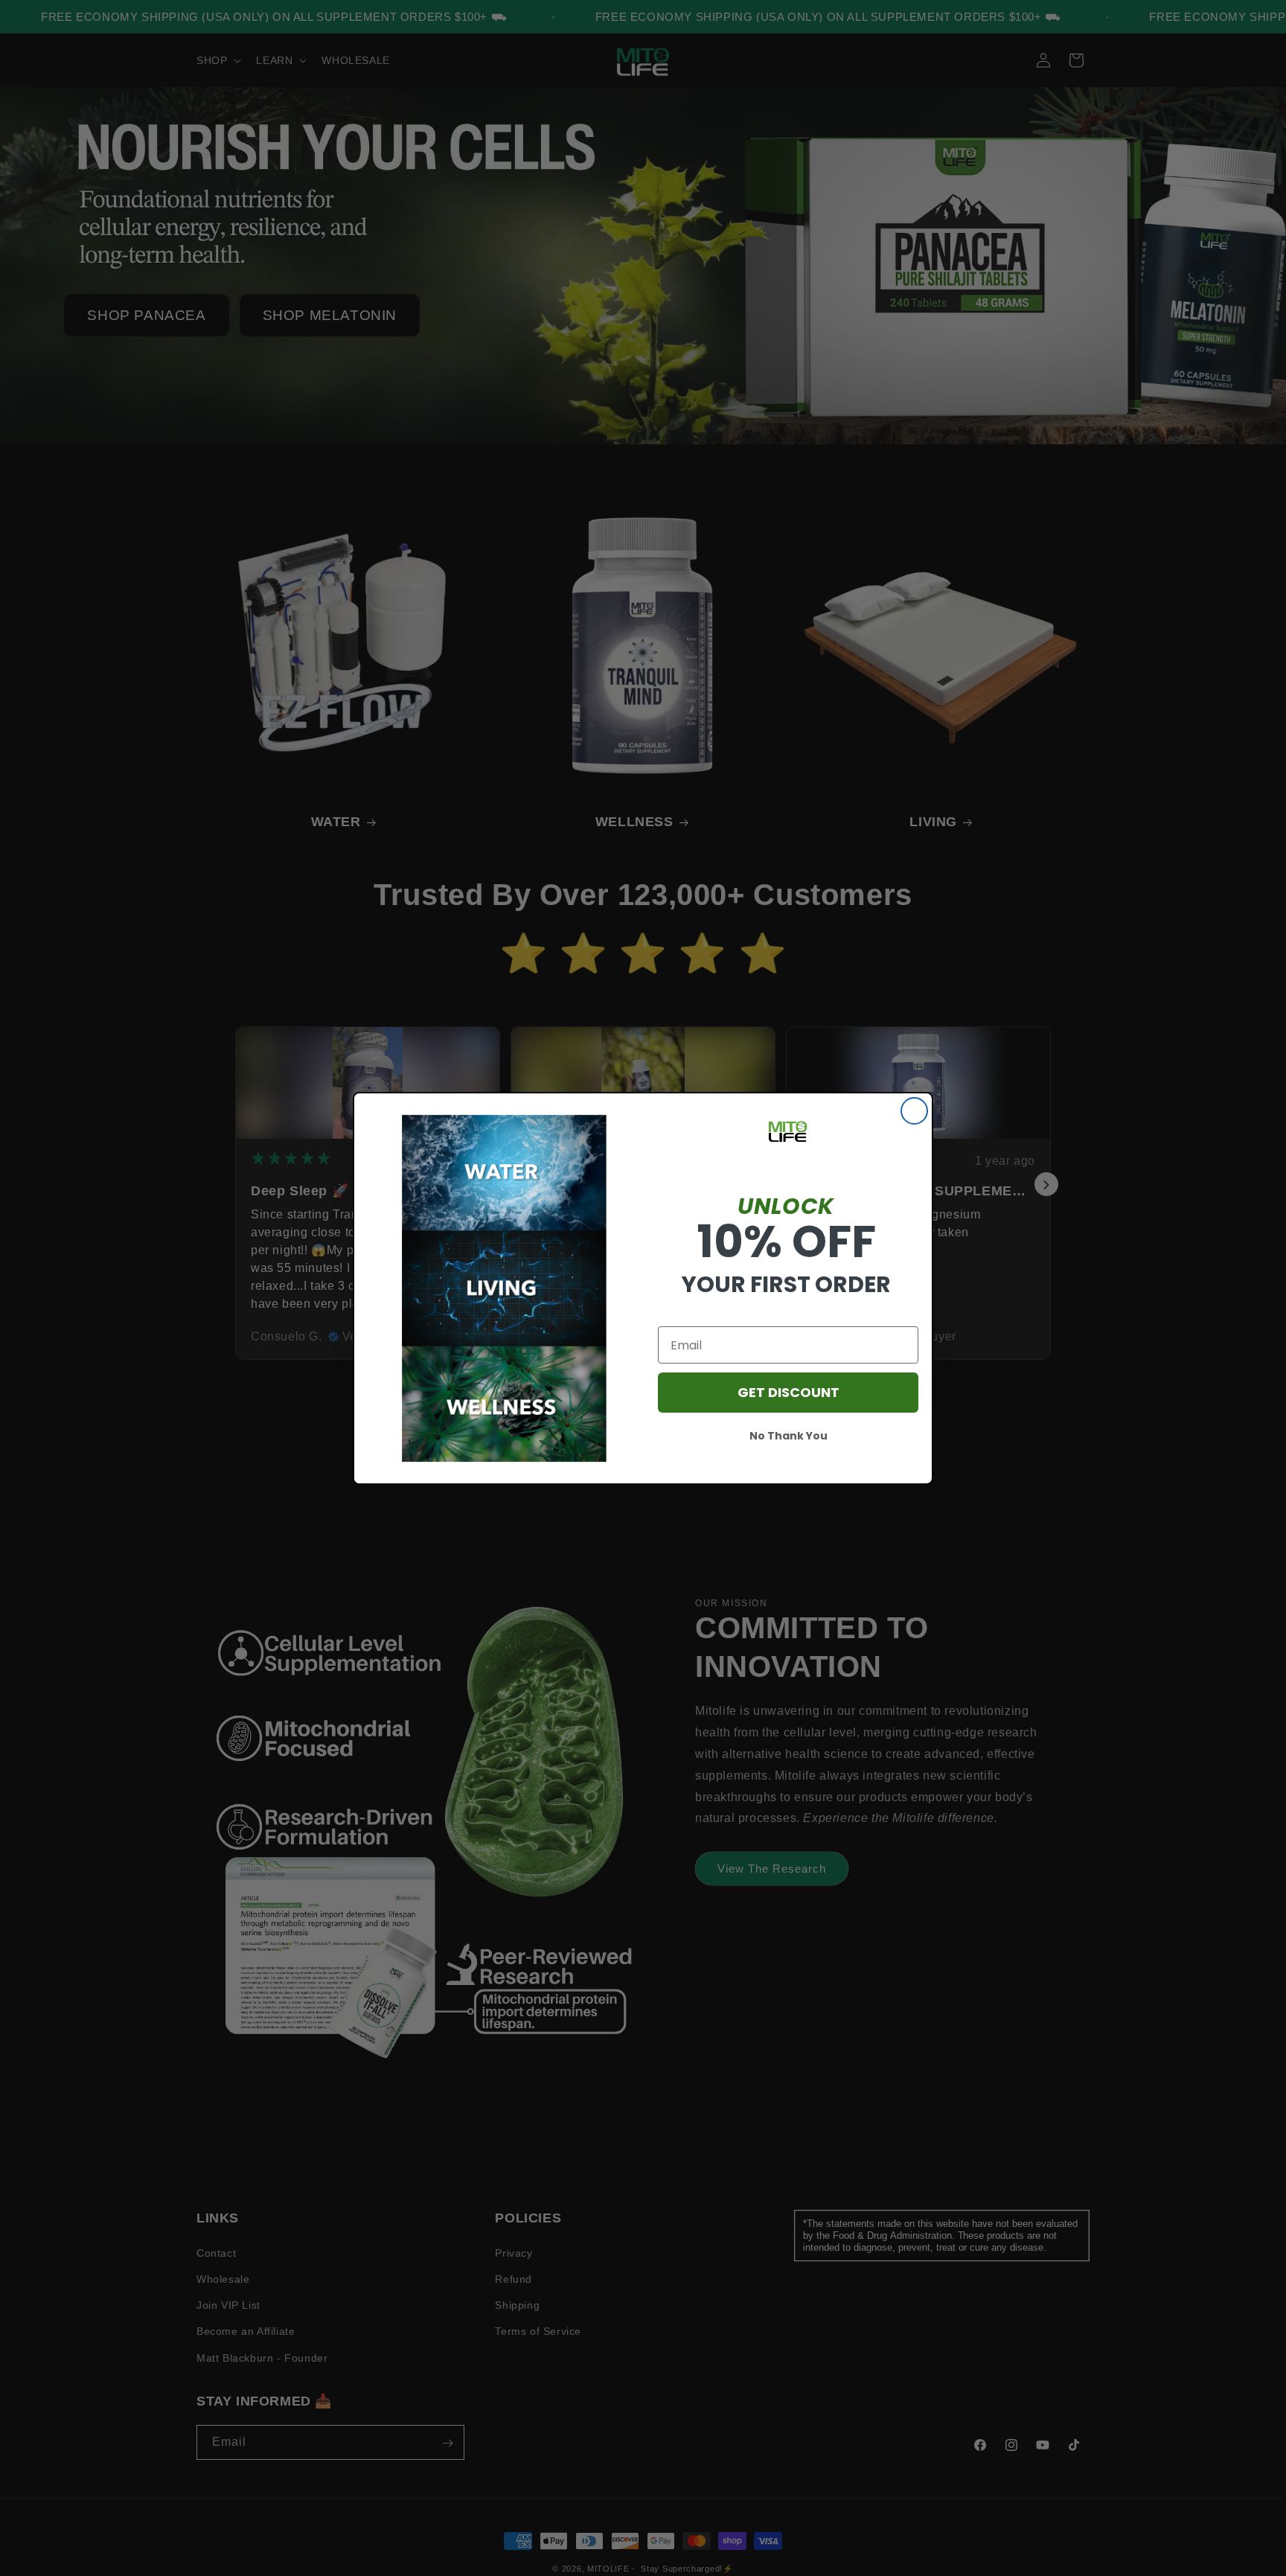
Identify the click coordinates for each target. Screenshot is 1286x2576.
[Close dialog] (914, 1111)
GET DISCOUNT (788, 1392)
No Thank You (788, 1436)
